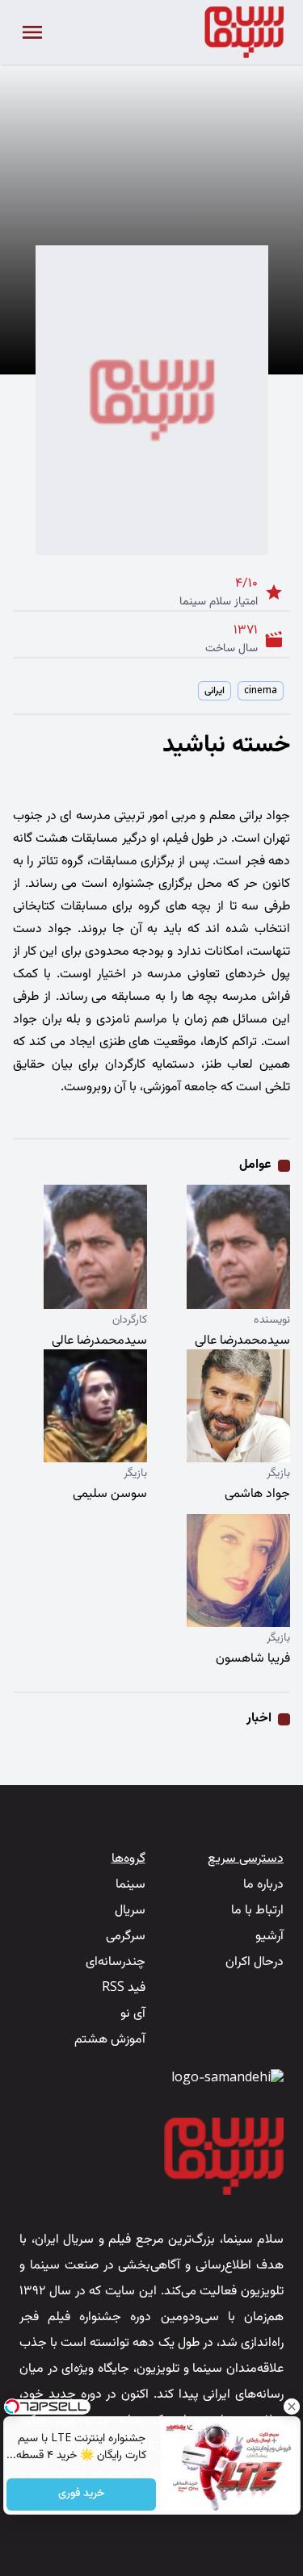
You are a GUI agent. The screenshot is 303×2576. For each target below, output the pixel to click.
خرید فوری (81, 2494)
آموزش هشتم (110, 2040)
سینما (130, 1885)
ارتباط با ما (257, 1911)
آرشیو (269, 1936)
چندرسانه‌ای (116, 1962)
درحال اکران (255, 1962)
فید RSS (124, 1988)
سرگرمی (126, 1936)
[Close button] (291, 2407)
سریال (130, 1911)
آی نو (133, 2014)
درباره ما (263, 1885)
